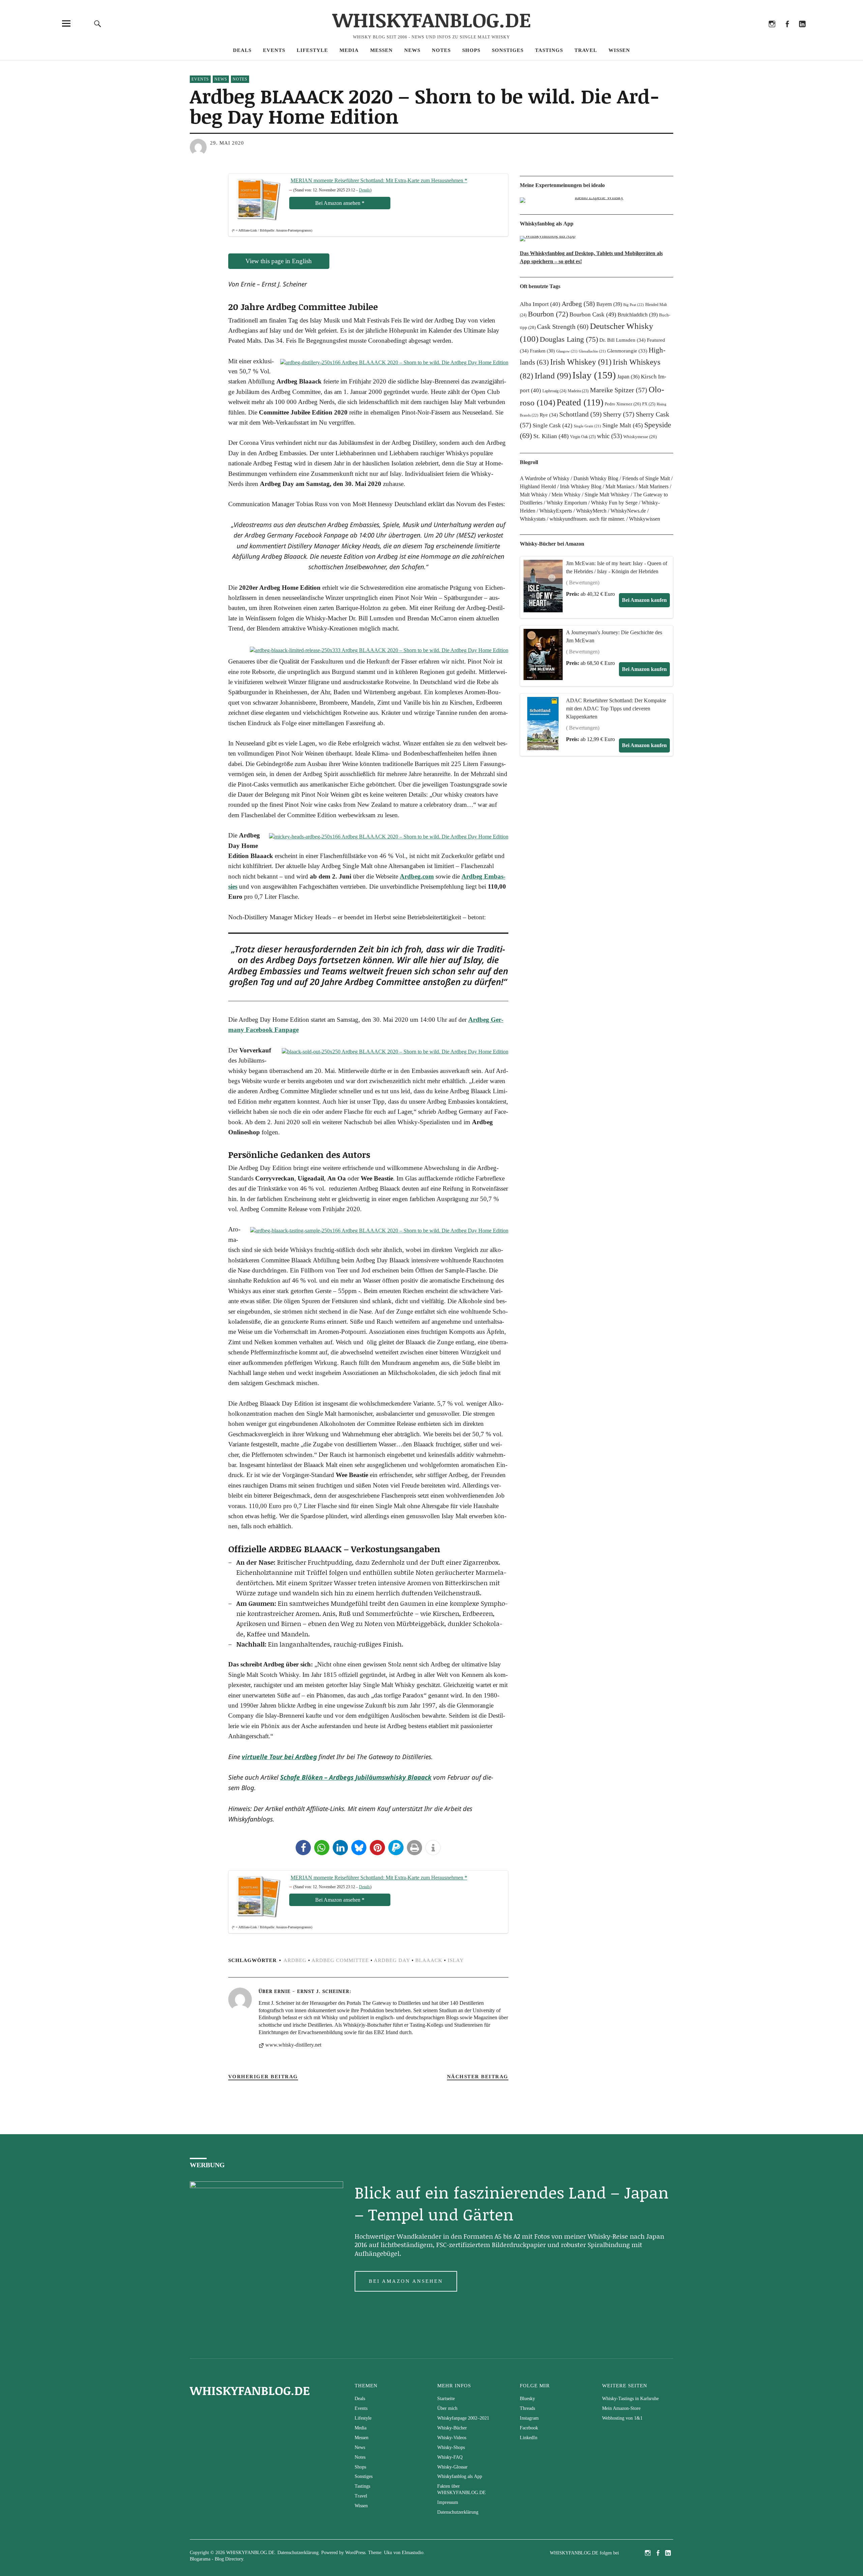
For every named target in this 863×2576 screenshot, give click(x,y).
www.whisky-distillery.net (293, 2045)
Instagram (772, 33)
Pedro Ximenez (623, 404)
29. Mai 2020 (227, 143)
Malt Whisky (534, 495)
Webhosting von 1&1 (622, 2418)
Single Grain (587, 426)
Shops (471, 50)
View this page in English (279, 261)
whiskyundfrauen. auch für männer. (587, 519)
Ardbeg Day (392, 1960)
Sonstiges (508, 50)
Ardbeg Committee (340, 1960)
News (412, 50)
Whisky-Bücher (452, 2428)
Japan (628, 377)
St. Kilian (551, 436)
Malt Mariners (653, 486)
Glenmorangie (627, 351)
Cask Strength (563, 327)
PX (649, 404)
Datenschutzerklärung (458, 2512)
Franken (542, 351)
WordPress (355, 2553)
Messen (381, 50)
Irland (553, 376)
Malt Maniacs (620, 486)
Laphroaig (554, 391)
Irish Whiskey (581, 362)
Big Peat (634, 305)
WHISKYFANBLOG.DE (432, 19)
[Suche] (98, 23)
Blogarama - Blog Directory (216, 2559)
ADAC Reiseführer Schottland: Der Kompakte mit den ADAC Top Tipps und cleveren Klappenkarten (616, 709)
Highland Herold (538, 486)
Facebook (787, 33)
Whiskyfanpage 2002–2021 (463, 2418)
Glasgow (567, 351)
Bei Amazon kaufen (644, 600)
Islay (456, 1960)
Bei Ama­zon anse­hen (340, 203)
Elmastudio (413, 2553)
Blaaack (429, 1960)
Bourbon (548, 314)
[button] (303, 1848)
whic (609, 436)
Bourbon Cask (593, 314)
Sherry (619, 414)
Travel (586, 50)
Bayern (609, 304)
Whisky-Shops (451, 2447)
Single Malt (623, 425)
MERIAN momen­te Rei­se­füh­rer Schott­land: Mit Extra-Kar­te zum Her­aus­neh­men (379, 180)
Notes (441, 50)
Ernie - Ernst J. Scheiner (312, 1991)
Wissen (619, 50)
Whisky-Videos (452, 2438)
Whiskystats (533, 519)
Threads (757, 33)
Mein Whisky (566, 495)
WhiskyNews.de (628, 511)
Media (349, 50)
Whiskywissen (645, 519)
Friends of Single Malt (646, 478)
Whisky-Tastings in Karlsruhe (630, 2399)
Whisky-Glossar (452, 2467)
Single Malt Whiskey (607, 495)
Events (274, 50)
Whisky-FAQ (450, 2457)
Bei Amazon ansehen (406, 2281)
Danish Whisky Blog (596, 478)
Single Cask (553, 425)
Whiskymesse (640, 437)
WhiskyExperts (556, 511)
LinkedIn (802, 33)
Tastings (549, 50)
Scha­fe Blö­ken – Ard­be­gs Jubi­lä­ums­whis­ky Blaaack (356, 1777)
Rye (549, 415)
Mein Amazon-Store (621, 2408)
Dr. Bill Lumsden (622, 340)
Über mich (447, 2408)
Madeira (578, 391)
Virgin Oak (583, 437)
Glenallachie (592, 351)
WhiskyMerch (591, 511)
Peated (580, 402)
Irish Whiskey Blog (581, 486)
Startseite (446, 2399)
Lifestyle (312, 50)
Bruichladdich (638, 315)
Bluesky (741, 33)
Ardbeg (295, 1960)
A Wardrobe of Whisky (545, 478)
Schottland (581, 414)
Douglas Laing (569, 339)
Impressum (448, 2502)
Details (365, 190)
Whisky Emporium (567, 503)
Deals (242, 50)
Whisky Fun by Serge (614, 503)
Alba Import (540, 304)
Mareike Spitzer (619, 390)
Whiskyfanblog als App (460, 2476)
